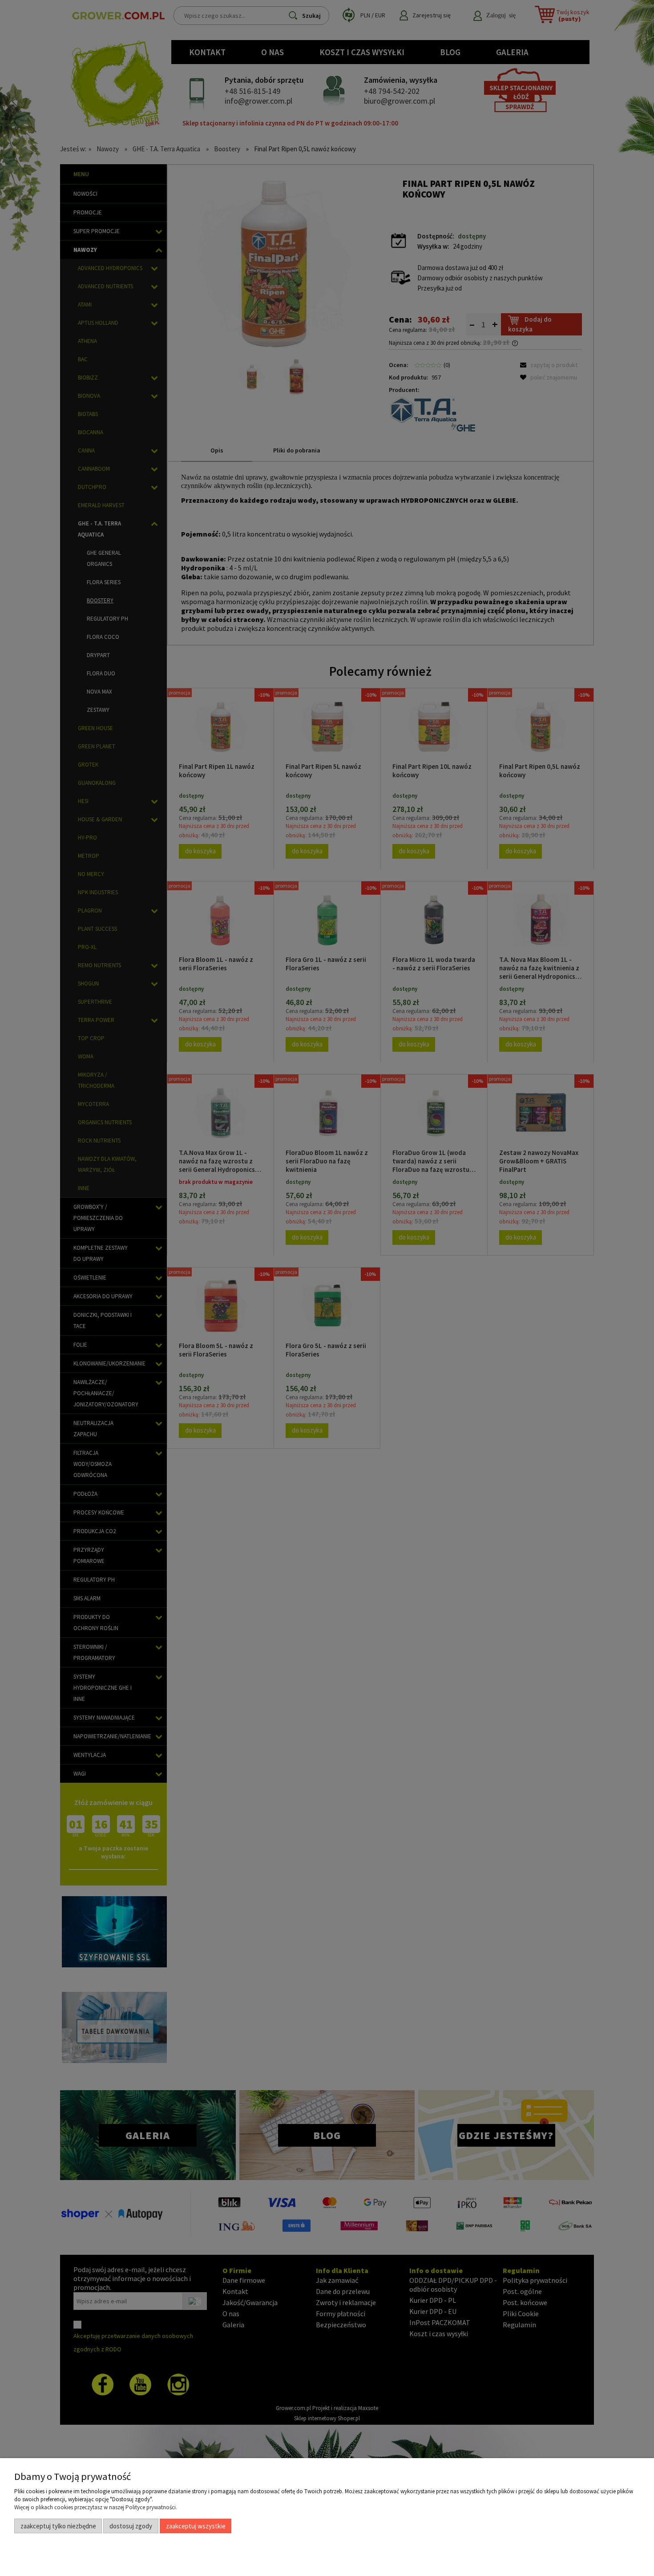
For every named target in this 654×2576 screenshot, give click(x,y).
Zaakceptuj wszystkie (196, 2526)
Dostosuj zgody (131, 2526)
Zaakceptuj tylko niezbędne (58, 2526)
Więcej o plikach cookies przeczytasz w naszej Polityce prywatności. (96, 2507)
